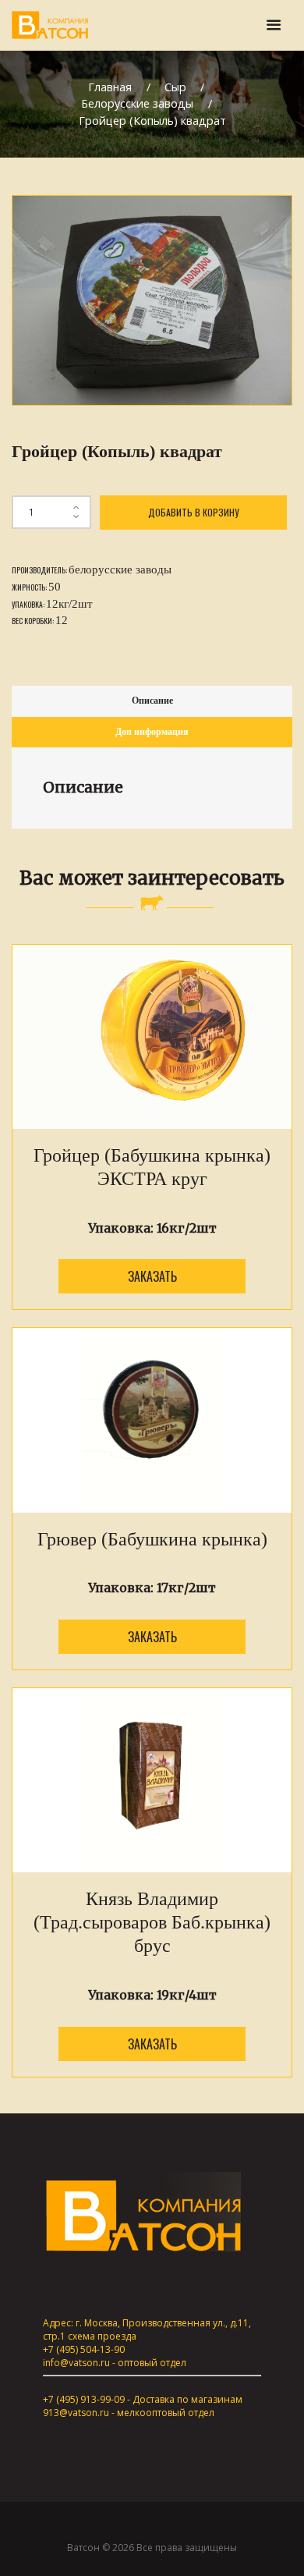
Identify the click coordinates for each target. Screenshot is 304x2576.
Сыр (175, 87)
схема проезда (102, 2336)
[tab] (152, 701)
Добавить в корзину (193, 512)
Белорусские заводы (137, 103)
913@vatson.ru (76, 2413)
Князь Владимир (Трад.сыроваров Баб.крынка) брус (152, 1922)
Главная (110, 87)
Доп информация (152, 732)
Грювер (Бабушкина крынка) (152, 1539)
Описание (152, 701)
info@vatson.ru (76, 2363)
